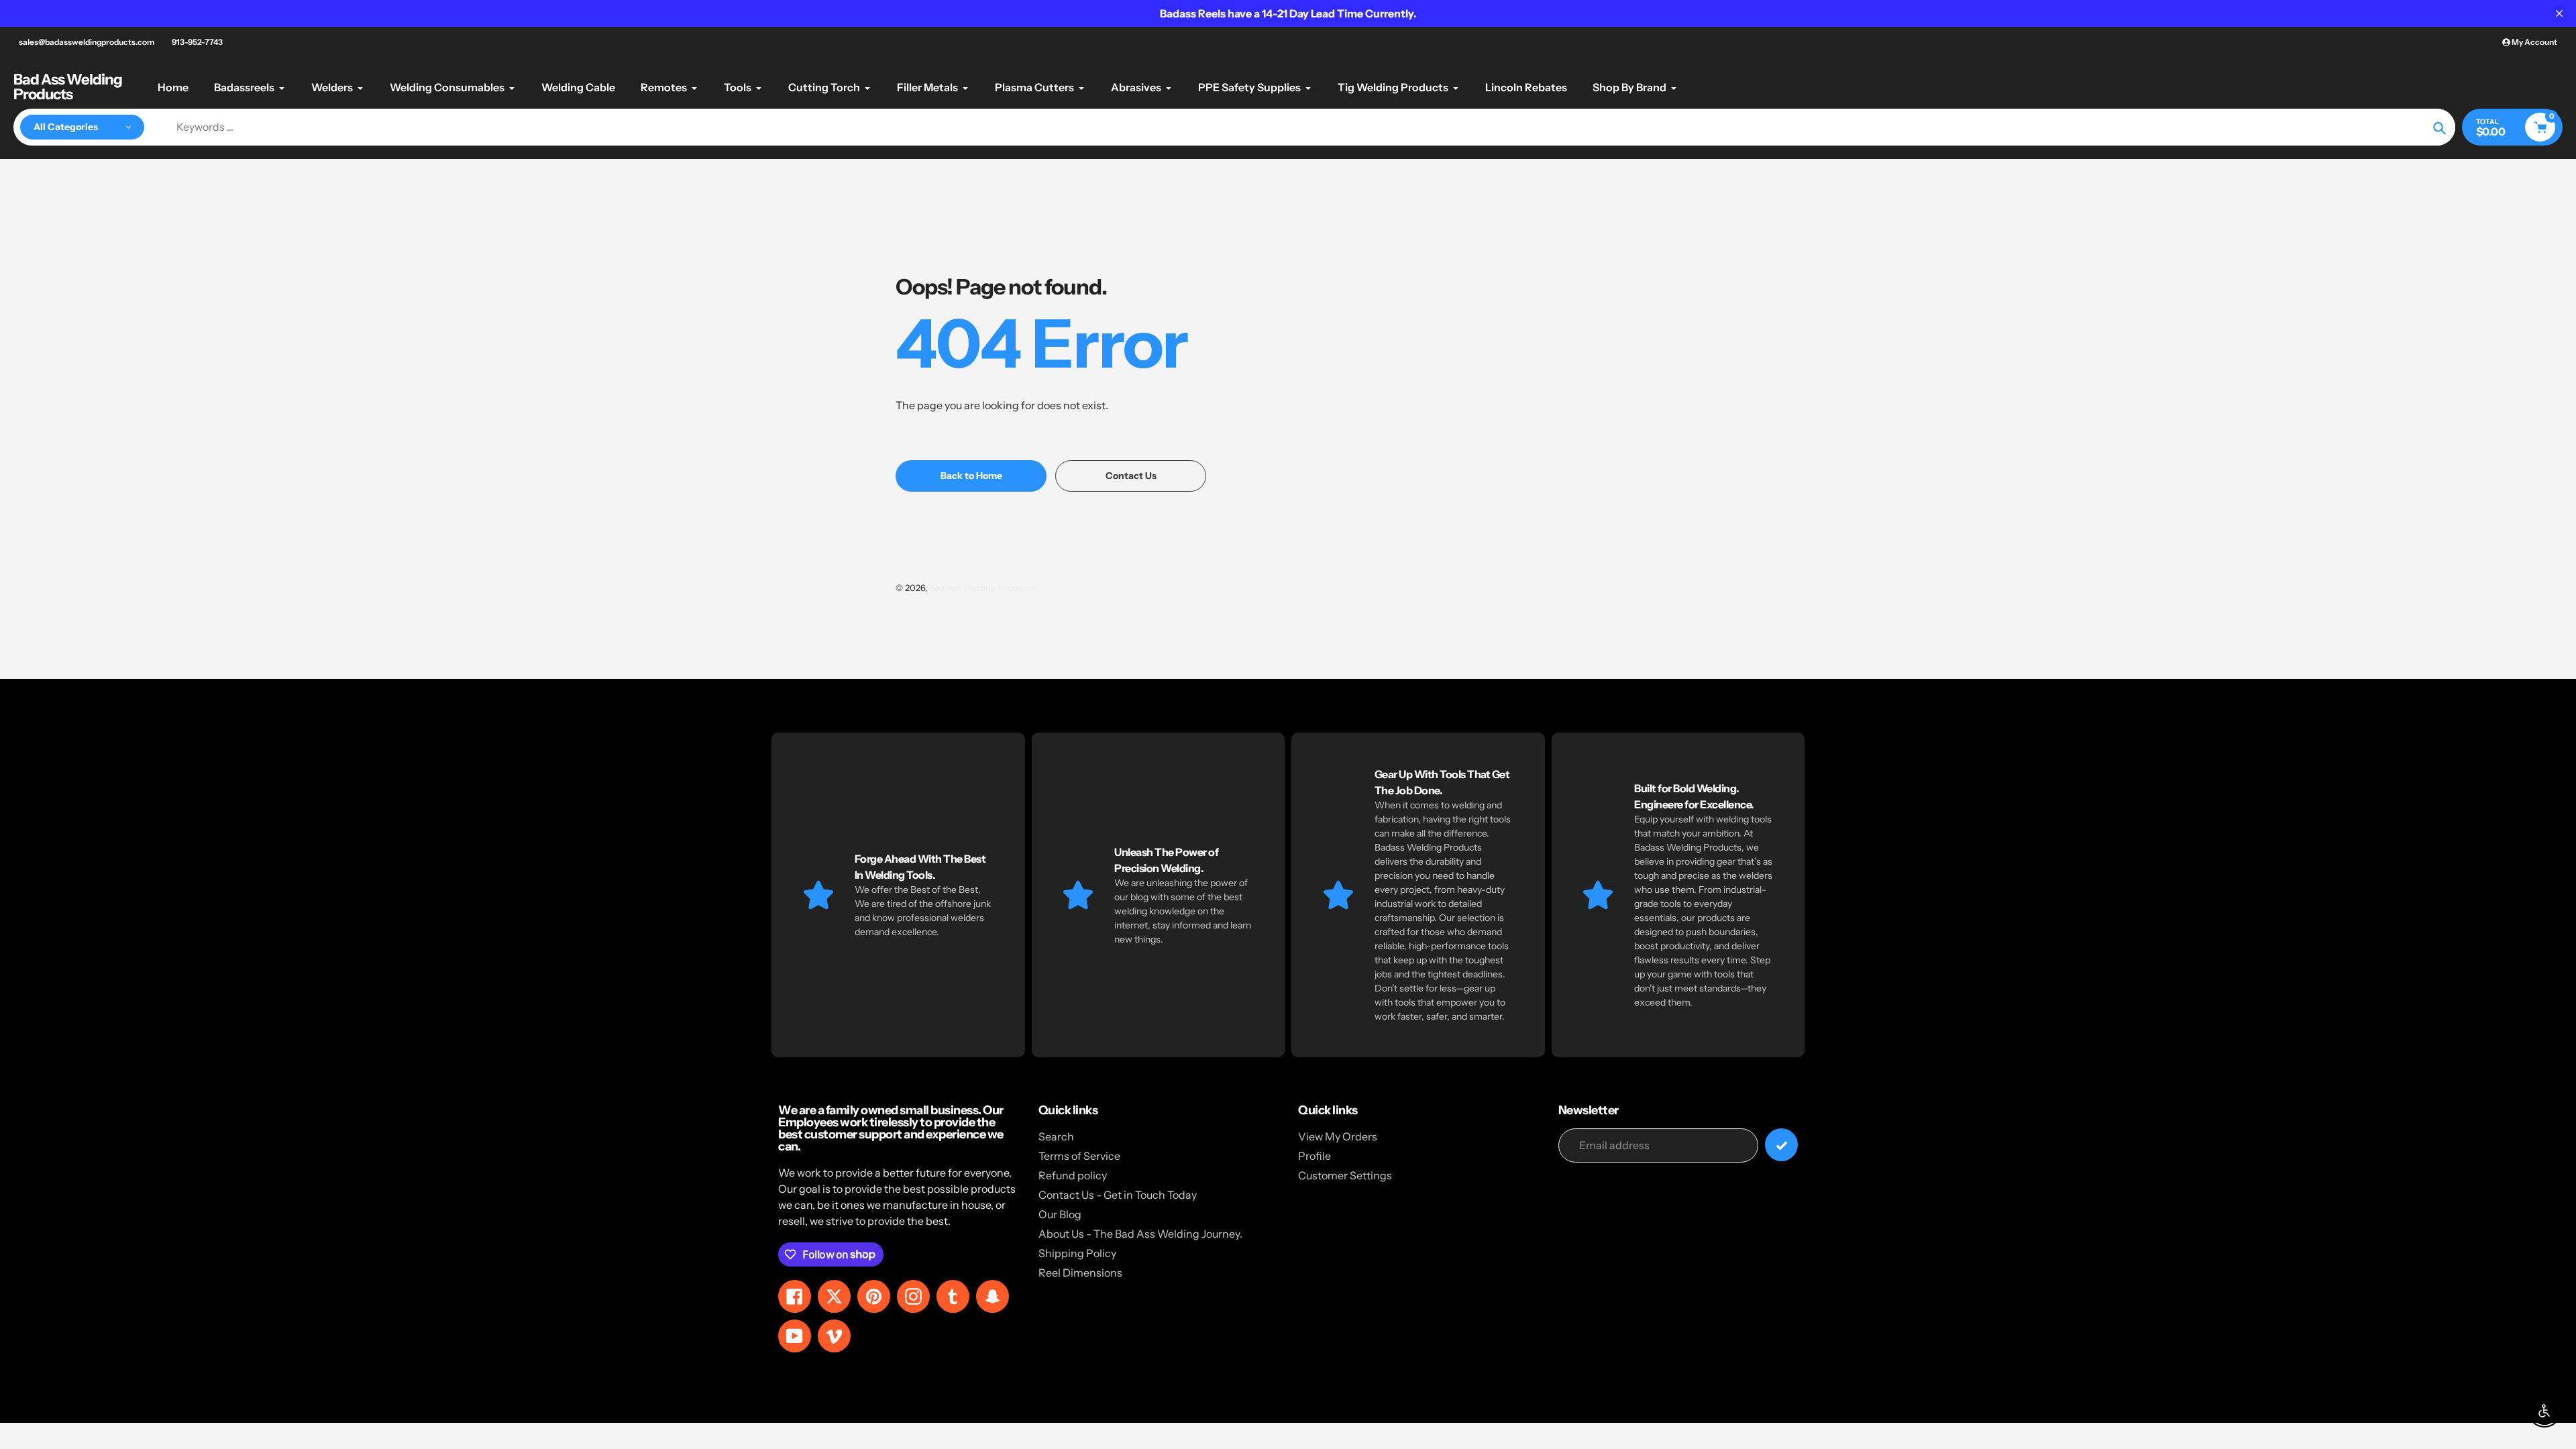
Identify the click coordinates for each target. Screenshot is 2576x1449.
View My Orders (1338, 1136)
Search (1056, 1136)
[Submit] (1781, 1145)
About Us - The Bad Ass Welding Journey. (1140, 1234)
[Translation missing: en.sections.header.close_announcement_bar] (2559, 13)
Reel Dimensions (1080, 1273)
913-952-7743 (197, 42)
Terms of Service (1079, 1156)
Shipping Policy (1077, 1253)
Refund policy (1073, 1175)
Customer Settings (1345, 1175)
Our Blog (1060, 1214)
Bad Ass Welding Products (68, 87)
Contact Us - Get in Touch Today (1118, 1195)
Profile (1314, 1156)
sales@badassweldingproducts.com (87, 42)
